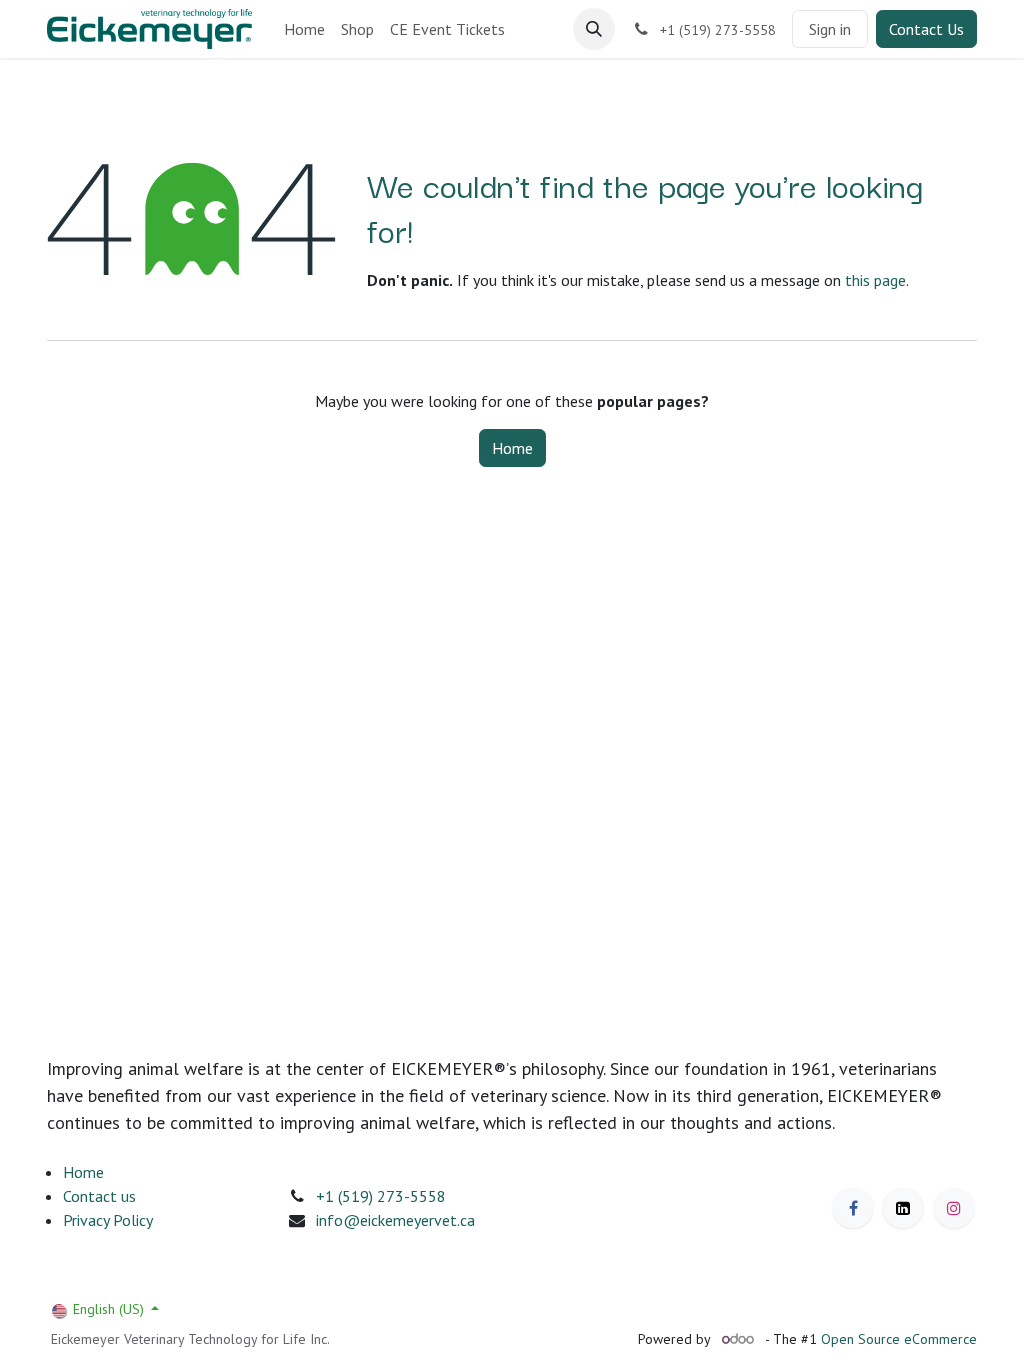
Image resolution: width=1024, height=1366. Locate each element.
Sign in (830, 29)
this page (875, 280)
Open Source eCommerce (899, 1339)
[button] (594, 29)
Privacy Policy (108, 1220)
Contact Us (926, 29)
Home (512, 448)
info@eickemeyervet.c (391, 1220)
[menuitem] (304, 29)
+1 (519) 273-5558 (381, 1196)
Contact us (99, 1196)
